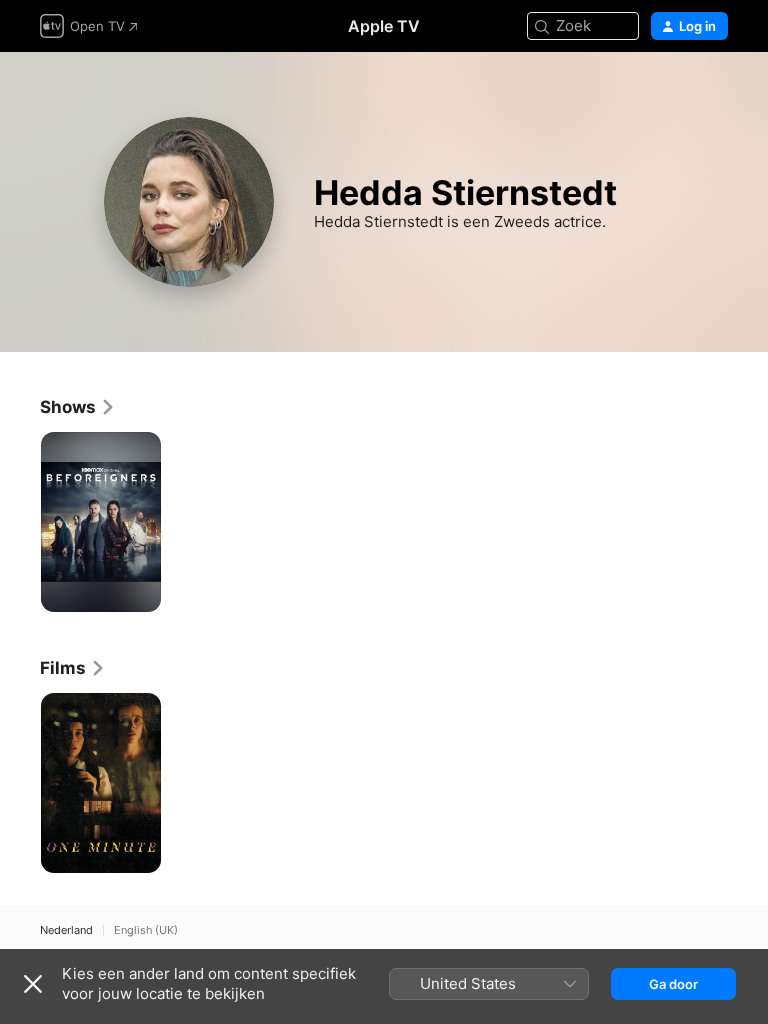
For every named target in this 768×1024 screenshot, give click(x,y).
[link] (78, 407)
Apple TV (384, 26)
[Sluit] (33, 984)
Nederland (66, 930)
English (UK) (146, 930)
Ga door (673, 984)
